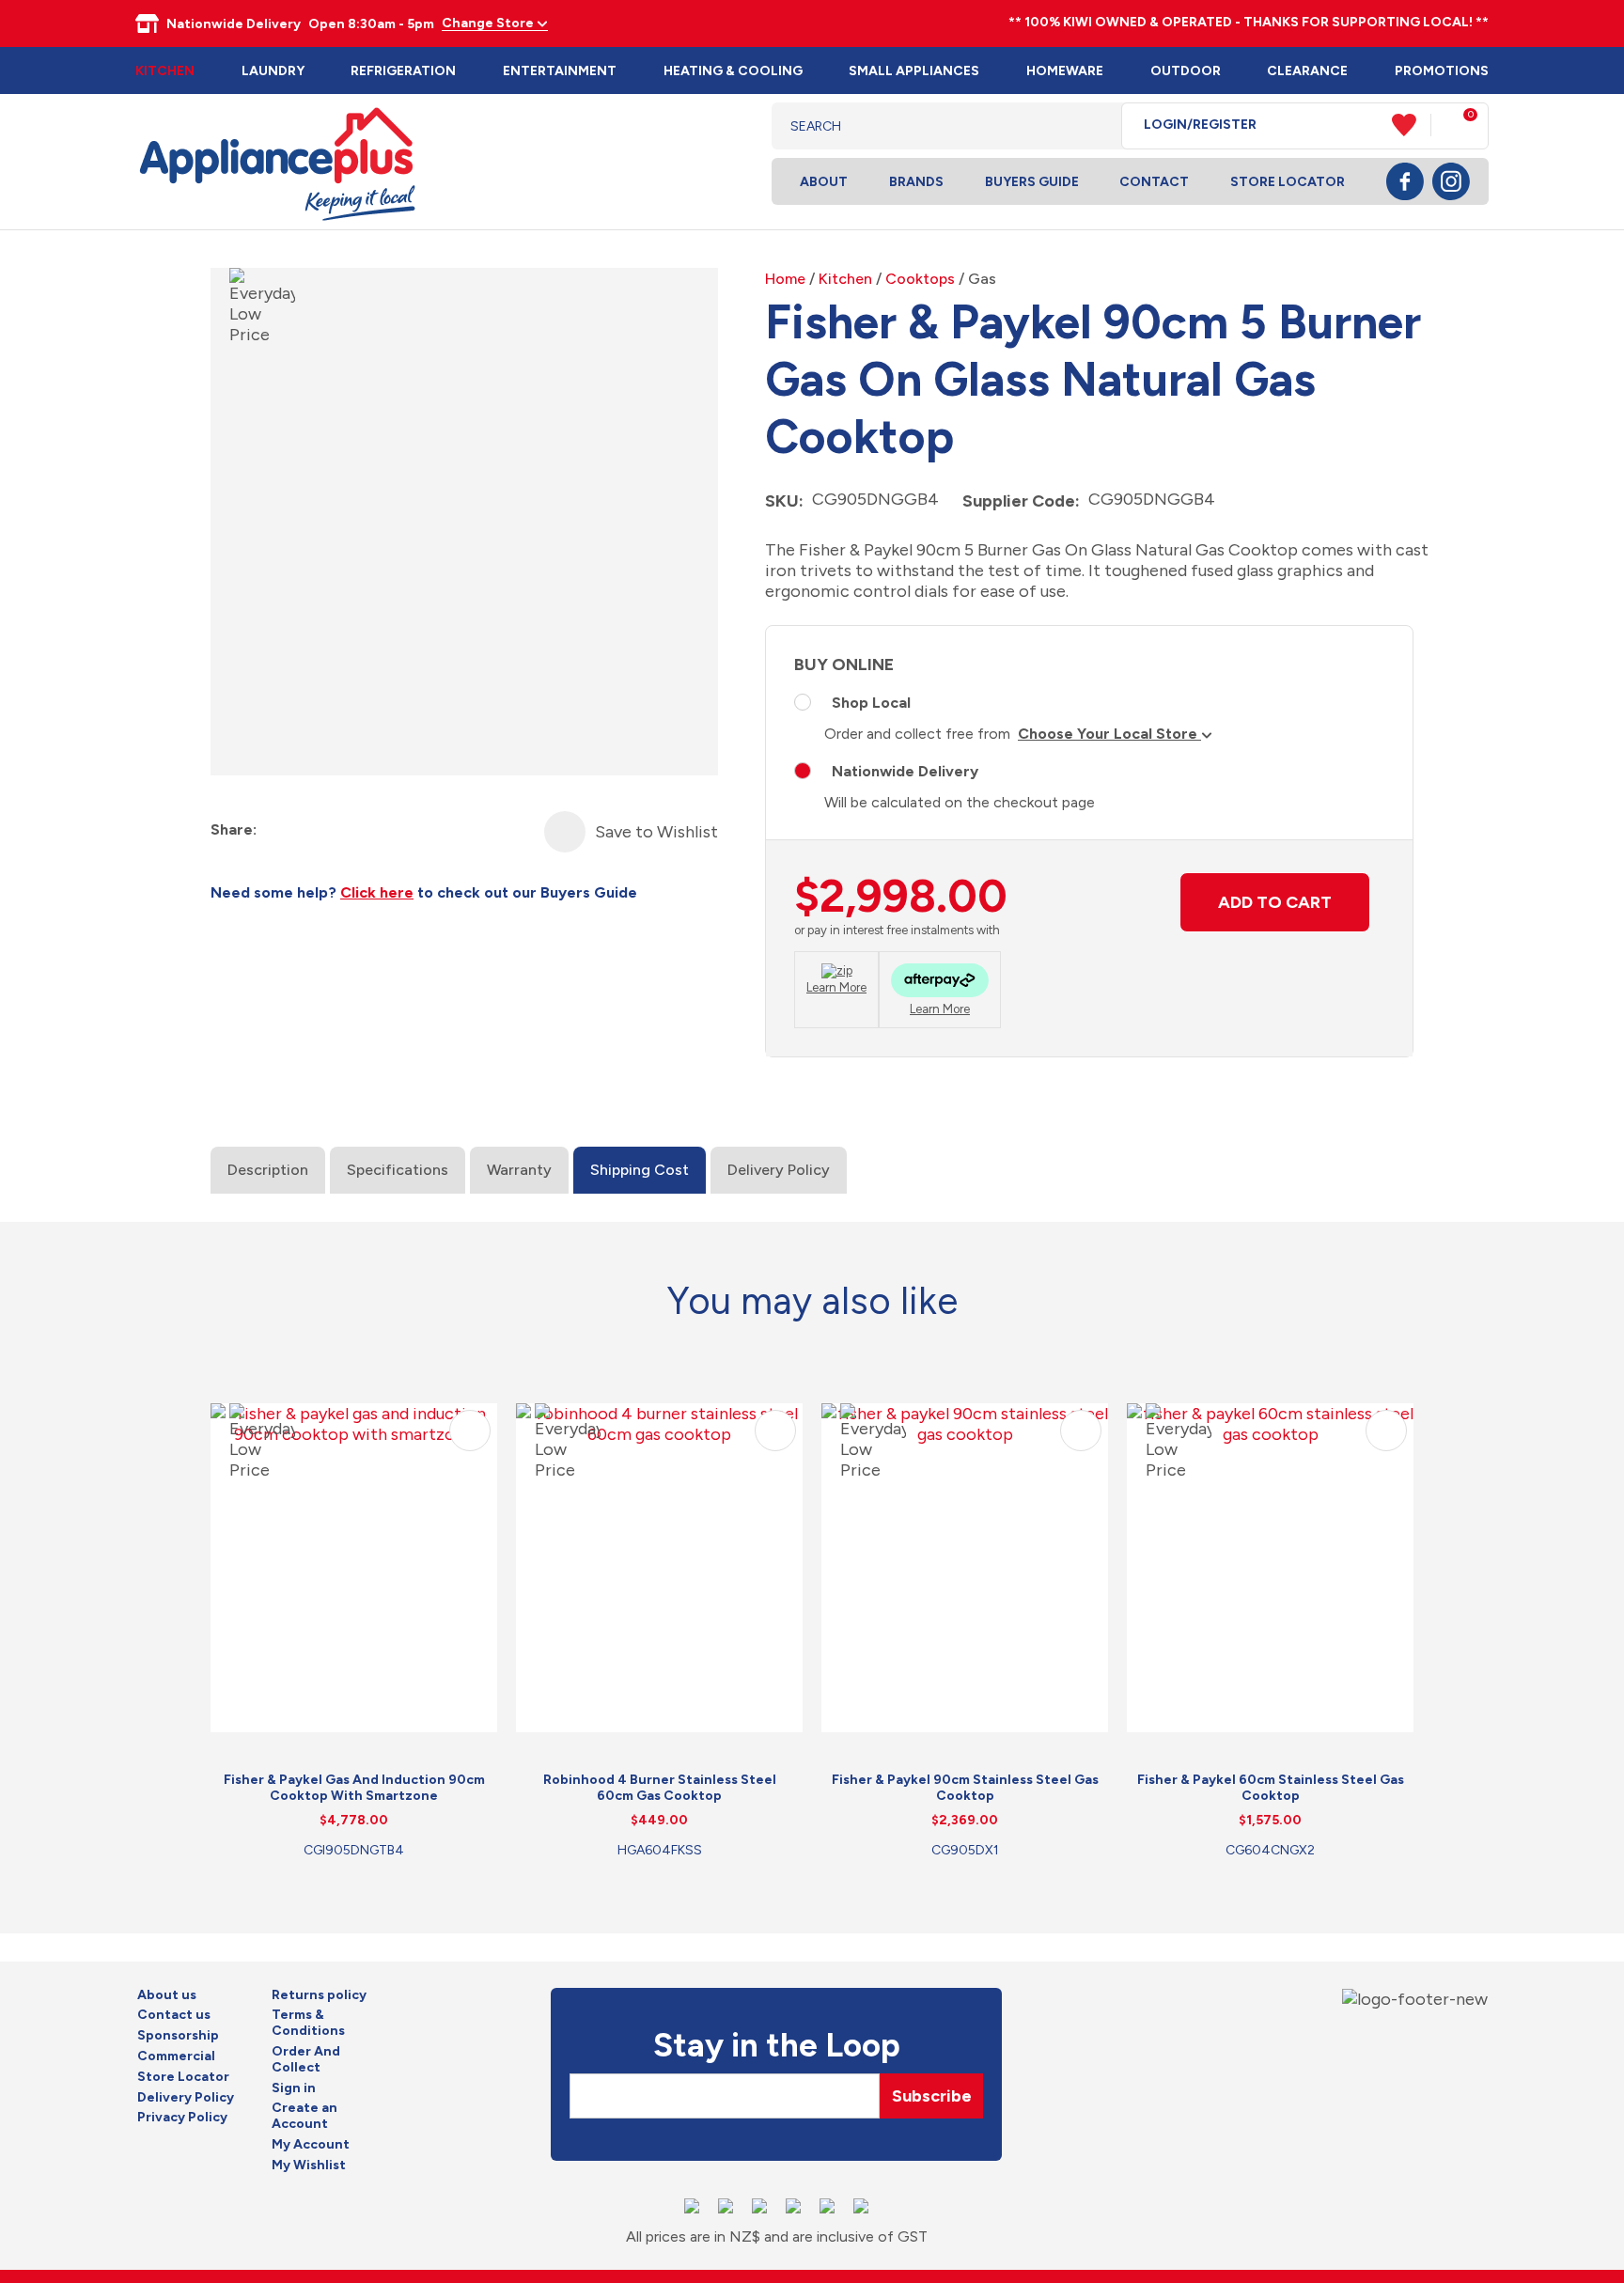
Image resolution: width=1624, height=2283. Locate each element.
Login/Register (1200, 125)
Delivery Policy (779, 1170)
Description (268, 1170)
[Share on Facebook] (273, 830)
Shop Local (871, 703)
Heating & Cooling (733, 71)
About (824, 182)
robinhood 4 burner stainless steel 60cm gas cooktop (660, 1788)
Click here (377, 892)
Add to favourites (470, 1431)
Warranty (519, 1170)
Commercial (176, 2056)
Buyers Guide (1032, 182)
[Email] (341, 830)
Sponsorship (178, 2036)
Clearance (1307, 71)
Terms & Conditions (308, 2023)
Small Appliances (914, 71)
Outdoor (1186, 71)
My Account (311, 2145)
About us (167, 1995)
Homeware (1065, 71)
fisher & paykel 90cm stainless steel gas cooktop (965, 1788)
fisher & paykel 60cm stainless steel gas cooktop (1271, 1788)
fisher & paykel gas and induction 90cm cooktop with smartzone (354, 1788)
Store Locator (1288, 182)
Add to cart (1275, 902)
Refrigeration (403, 71)
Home (785, 279)
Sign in (294, 2088)
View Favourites (1412, 125)
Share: (234, 829)
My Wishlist (309, 2166)
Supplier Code (1019, 501)
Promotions (1442, 71)
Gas (982, 279)
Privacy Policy (182, 2118)
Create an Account (304, 2116)
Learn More (836, 987)
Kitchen (165, 71)
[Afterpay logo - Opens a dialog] (940, 983)
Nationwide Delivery (905, 771)
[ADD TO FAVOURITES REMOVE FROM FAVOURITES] (565, 832)
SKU (782, 501)
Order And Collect (306, 2060)
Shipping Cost (640, 1170)
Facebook (1405, 181)
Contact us (174, 2015)
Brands (916, 182)
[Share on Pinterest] (375, 830)
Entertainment (560, 71)
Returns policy (319, 1995)
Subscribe (932, 2096)
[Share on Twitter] (307, 830)
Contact (1154, 182)
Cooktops (920, 279)
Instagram (1451, 181)
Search (1093, 126)
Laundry (273, 71)
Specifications (398, 1170)
